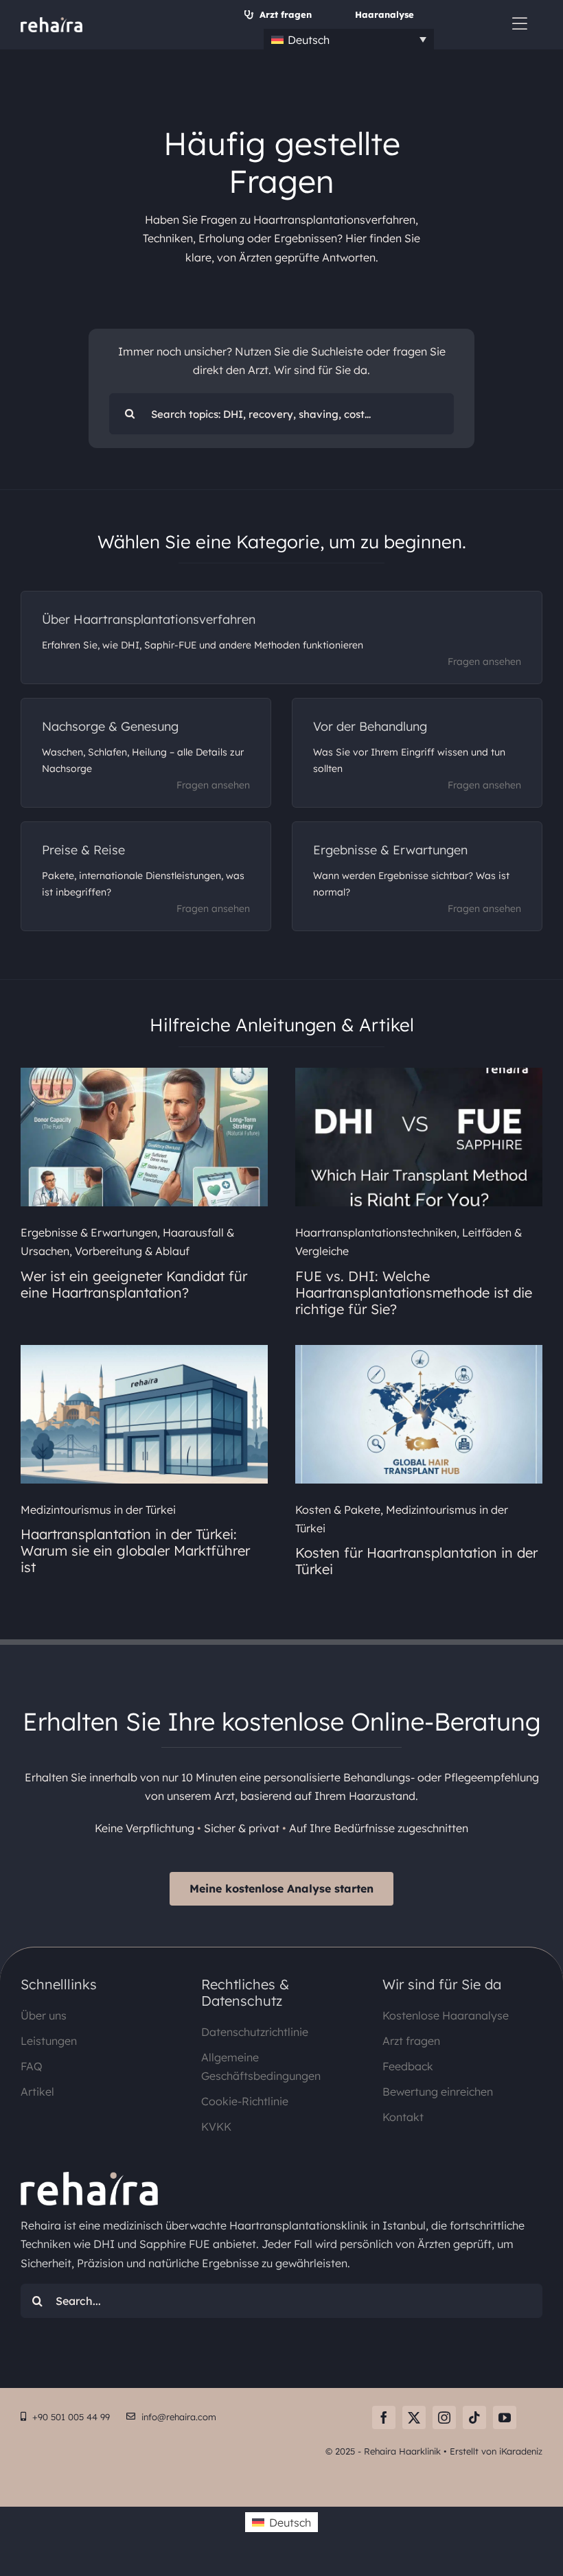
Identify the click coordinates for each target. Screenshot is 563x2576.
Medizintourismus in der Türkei (98, 1510)
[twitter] (414, 2417)
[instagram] (444, 2417)
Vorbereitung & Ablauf (132, 1251)
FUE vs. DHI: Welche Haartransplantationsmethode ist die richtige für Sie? (414, 1292)
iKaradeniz (521, 2451)
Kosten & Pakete (338, 1510)
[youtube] (505, 2417)
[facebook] (384, 2417)
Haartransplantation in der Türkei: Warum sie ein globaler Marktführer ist (135, 1550)
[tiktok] (474, 2417)
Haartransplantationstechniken (376, 1232)
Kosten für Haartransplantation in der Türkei (416, 1561)
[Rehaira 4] (51, 23)
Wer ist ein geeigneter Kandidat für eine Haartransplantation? (134, 1284)
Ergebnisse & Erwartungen (89, 1232)
